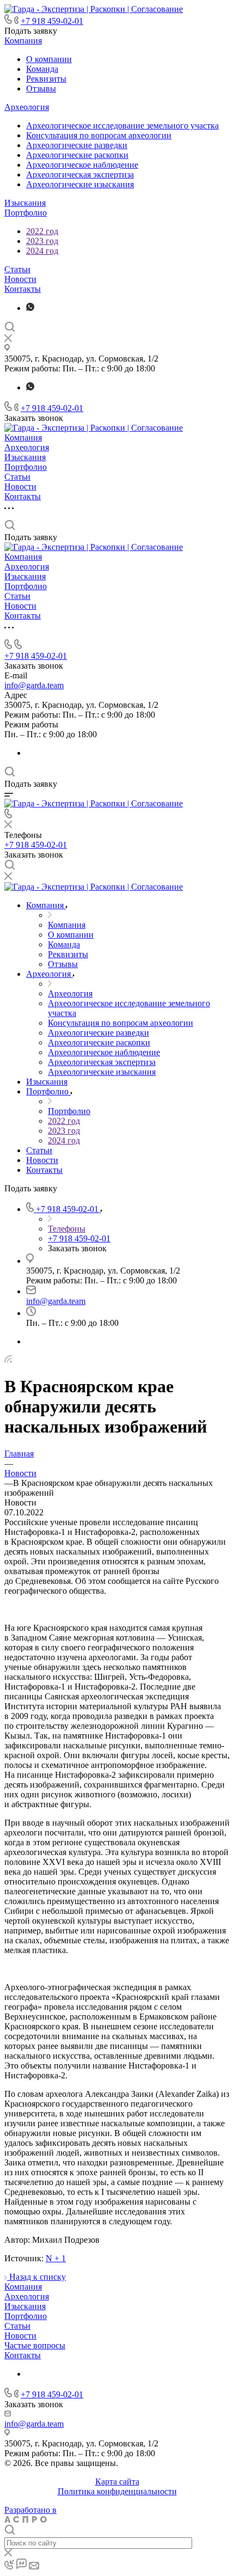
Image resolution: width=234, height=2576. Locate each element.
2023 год (42, 241)
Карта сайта (117, 2482)
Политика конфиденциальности (117, 2491)
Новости (20, 279)
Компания (23, 41)
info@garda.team (34, 685)
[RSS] (8, 1360)
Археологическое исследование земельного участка (122, 126)
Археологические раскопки (77, 155)
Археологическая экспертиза (80, 175)
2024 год (42, 251)
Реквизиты (46, 79)
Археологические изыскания (80, 184)
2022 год (42, 231)
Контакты (23, 289)
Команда (42, 69)
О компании (49, 59)
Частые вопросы (35, 2345)
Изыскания (25, 203)
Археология (27, 107)
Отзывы (41, 88)
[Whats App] (30, 308)
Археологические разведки (77, 145)
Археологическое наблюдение (82, 165)
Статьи (17, 269)
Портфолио (26, 213)
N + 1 (56, 2258)
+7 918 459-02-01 (52, 21)
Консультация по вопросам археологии (99, 135)
